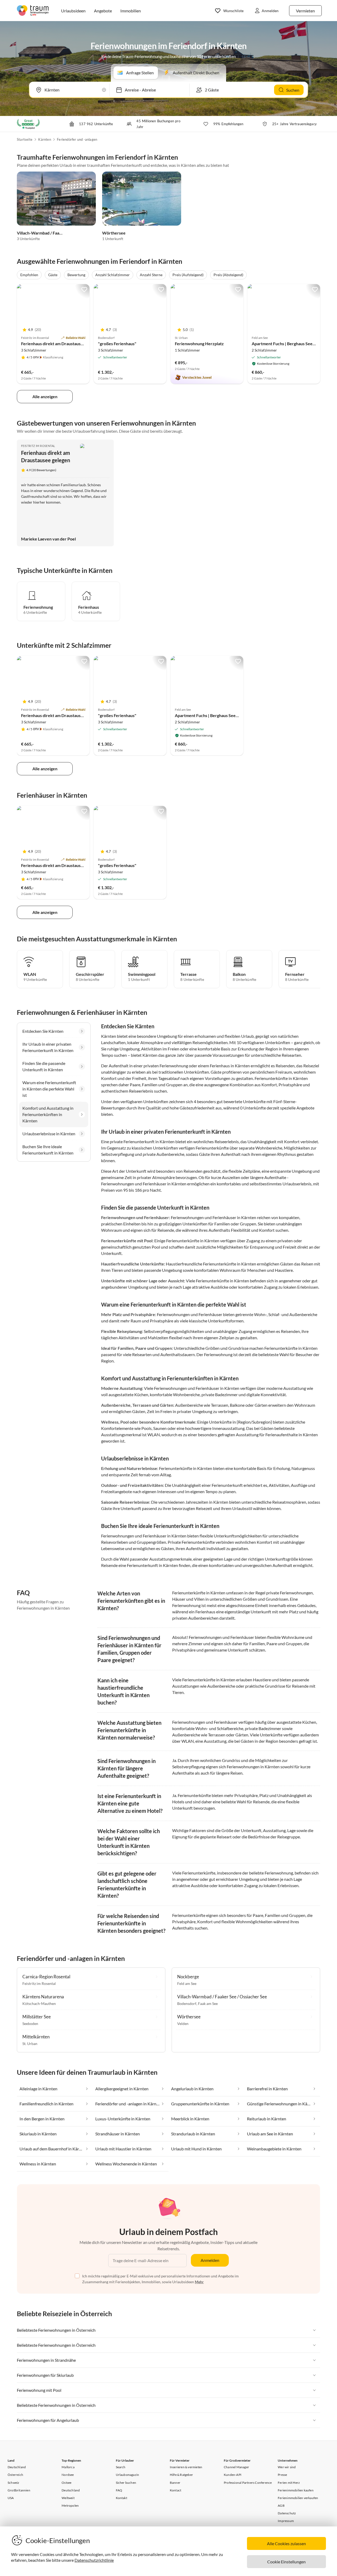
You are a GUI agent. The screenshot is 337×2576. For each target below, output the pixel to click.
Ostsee (66, 2483)
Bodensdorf (187, 2003)
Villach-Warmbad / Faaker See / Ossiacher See (60, 233)
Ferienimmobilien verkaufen (298, 2498)
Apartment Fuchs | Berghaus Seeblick (287, 344)
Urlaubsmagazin (128, 2475)
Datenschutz (287, 2513)
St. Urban (30, 2044)
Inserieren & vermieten (186, 2467)
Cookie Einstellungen (286, 2562)
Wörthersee (114, 233)
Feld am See (187, 1983)
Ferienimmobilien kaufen (296, 2490)
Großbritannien (19, 2490)
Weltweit (68, 2498)
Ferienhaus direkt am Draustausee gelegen (61, 344)
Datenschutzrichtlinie (94, 2560)
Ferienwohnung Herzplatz (199, 344)
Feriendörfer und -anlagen (77, 139)
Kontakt (122, 2498)
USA (11, 2498)
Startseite (25, 139)
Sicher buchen (126, 2483)
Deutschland (17, 2467)
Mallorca (68, 2467)
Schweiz (13, 2483)
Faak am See (208, 2003)
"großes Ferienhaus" (117, 344)
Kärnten (44, 139)
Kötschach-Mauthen (39, 2003)
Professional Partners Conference (248, 2483)
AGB (281, 2506)
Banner (175, 2483)
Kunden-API (233, 2475)
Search (121, 2467)
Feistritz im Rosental (38, 446)
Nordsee (68, 2475)
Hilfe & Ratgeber (181, 2475)
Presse (282, 2475)
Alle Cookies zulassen (286, 2543)
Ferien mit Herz (289, 2483)
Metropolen (70, 2506)
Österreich (15, 2475)
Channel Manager (236, 2467)
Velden (183, 2024)
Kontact (175, 2490)
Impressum (286, 2521)
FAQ (119, 2490)
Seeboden (30, 2024)
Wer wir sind (287, 2467)
